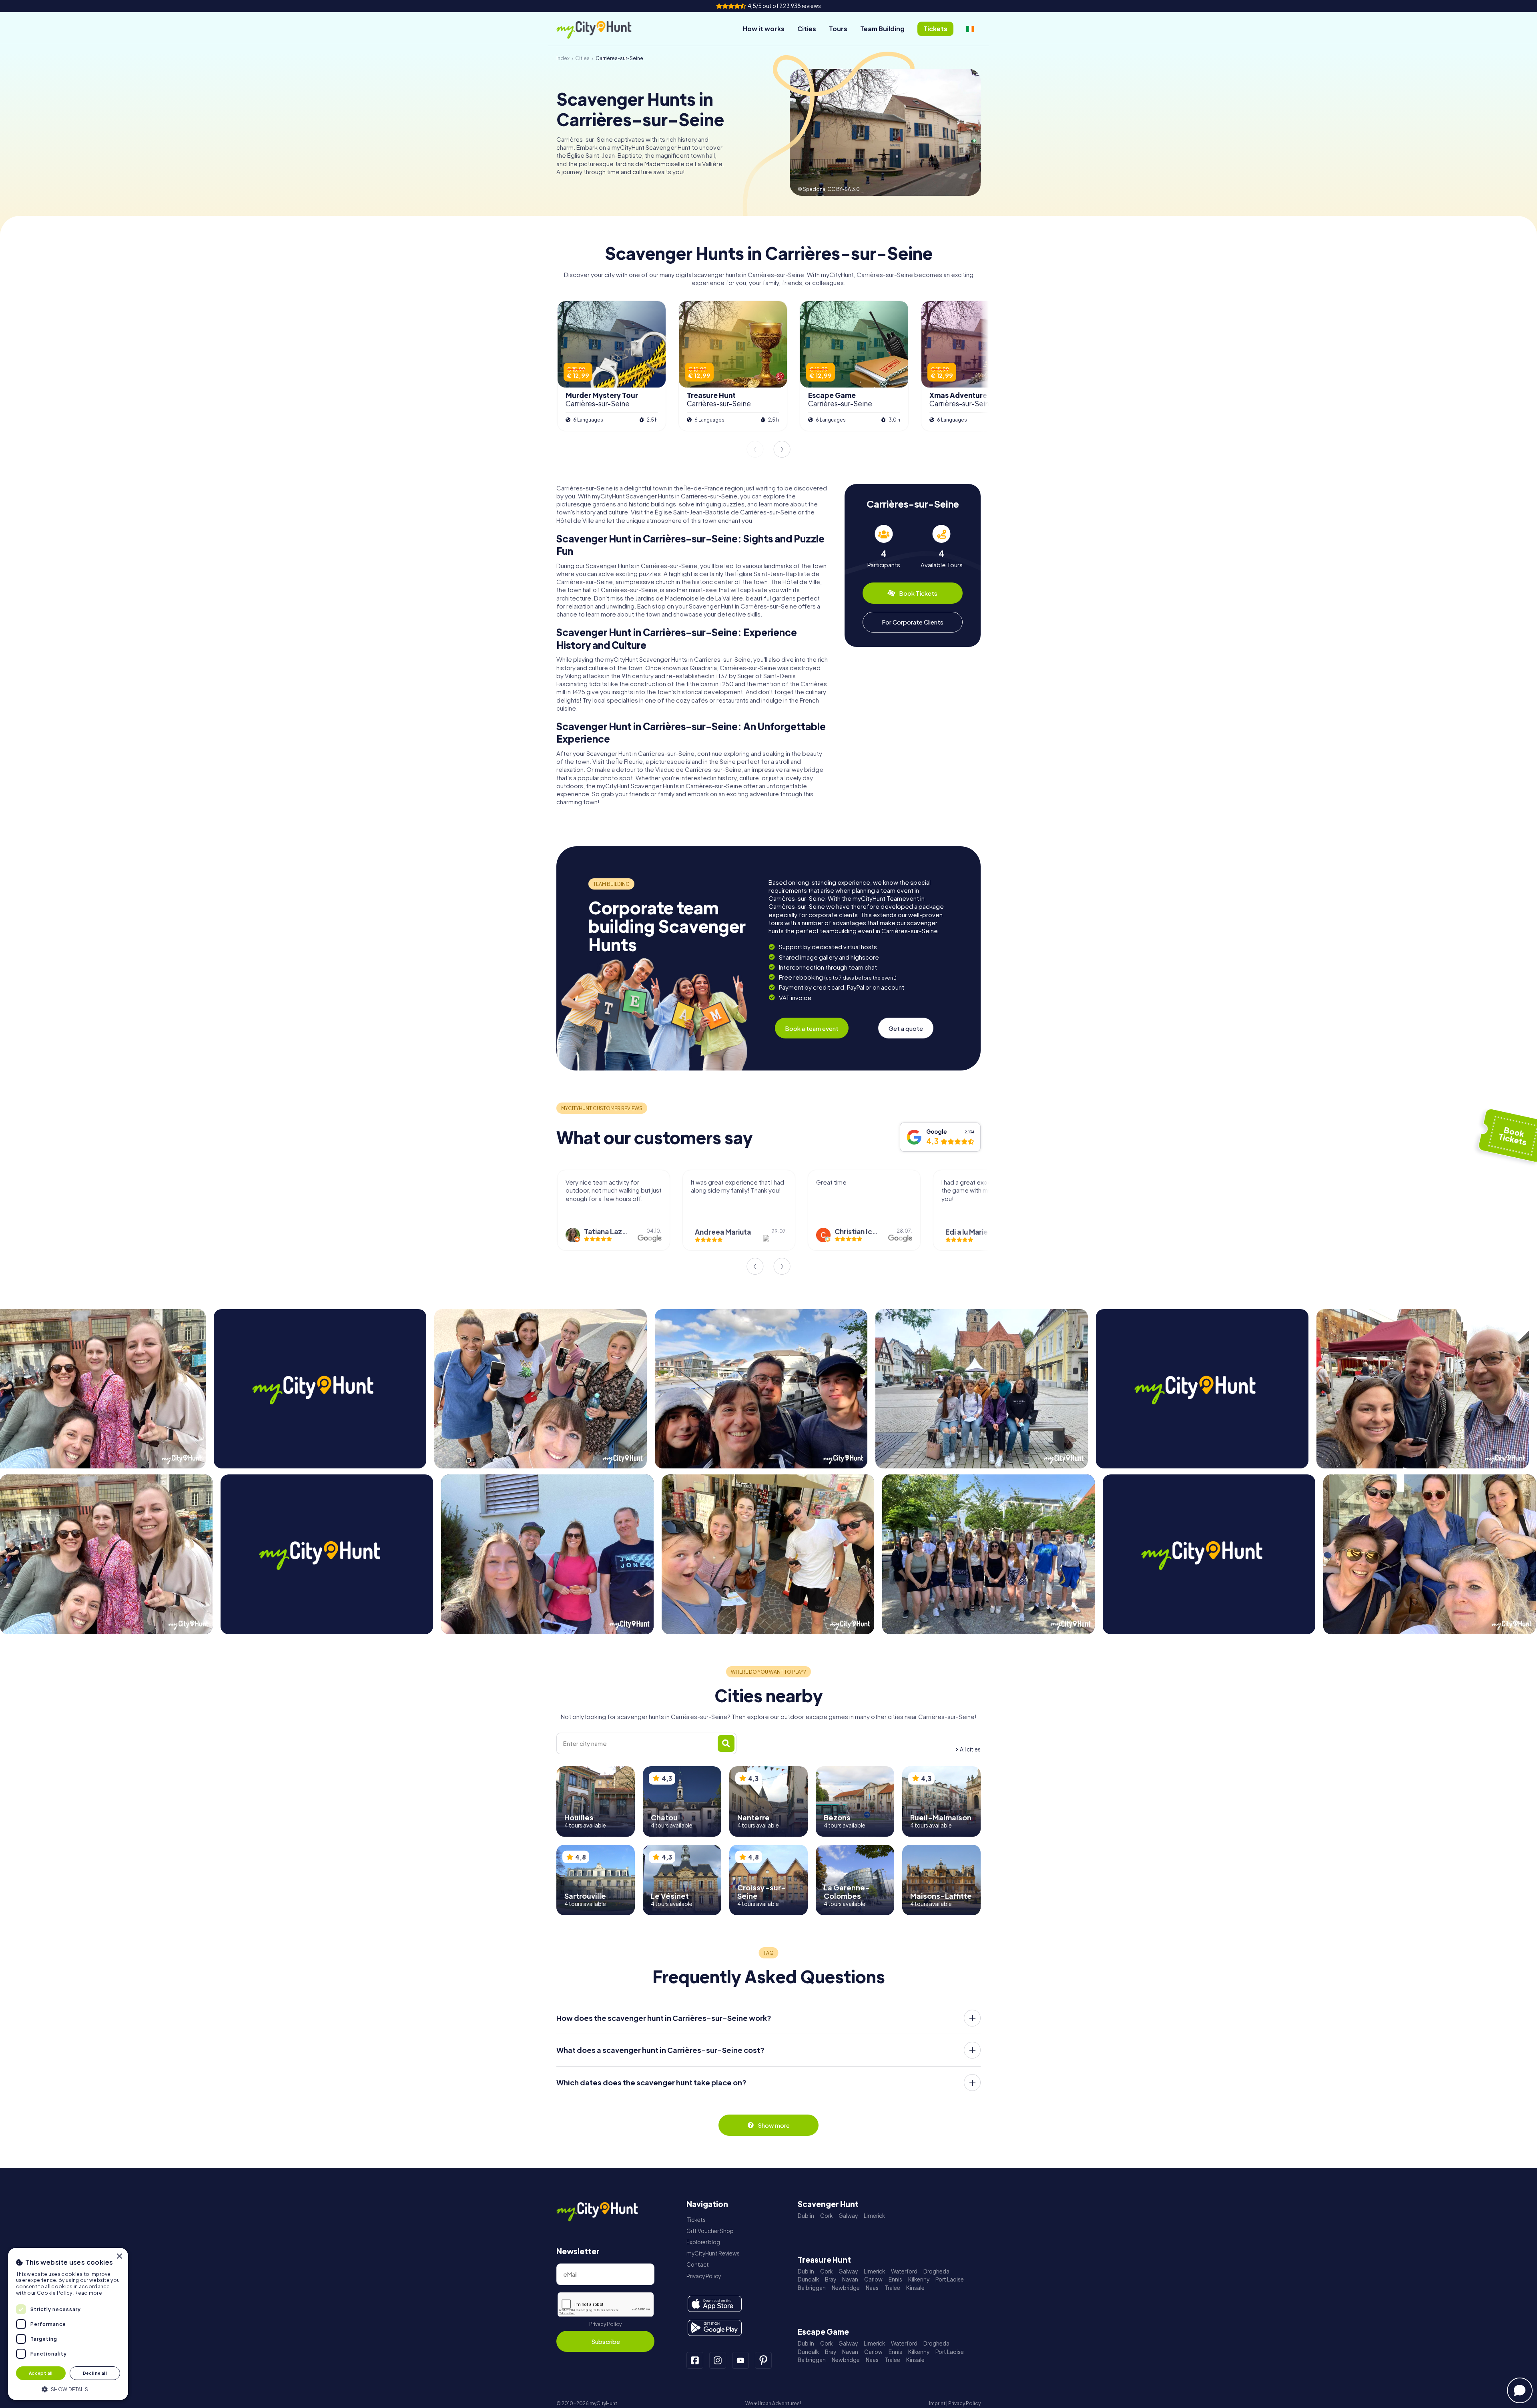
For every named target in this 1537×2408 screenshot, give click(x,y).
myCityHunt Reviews (713, 2253)
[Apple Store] (715, 2304)
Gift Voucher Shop (710, 2231)
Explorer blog (703, 2242)
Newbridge (846, 2288)
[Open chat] (1520, 2390)
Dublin (806, 2216)
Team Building (882, 29)
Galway (848, 2216)
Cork (826, 2216)
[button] (68, 2389)
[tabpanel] (884, 547)
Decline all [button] (95, 2373)
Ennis (895, 2279)
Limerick (874, 2216)
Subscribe (606, 2341)
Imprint (937, 2403)
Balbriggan (812, 2288)
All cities (970, 1749)
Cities (807, 29)
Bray (831, 2279)
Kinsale (915, 2288)
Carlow (873, 2279)
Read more (88, 2293)
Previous (755, 449)
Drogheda (936, 2271)
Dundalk (808, 2279)
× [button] (119, 2256)
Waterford (904, 2271)
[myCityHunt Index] (602, 29)
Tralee (892, 2288)
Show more (774, 2125)
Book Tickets (918, 593)
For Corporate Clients (913, 622)
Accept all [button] (41, 2373)
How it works (764, 29)
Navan (850, 2279)
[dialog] (68, 2324)
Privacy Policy (605, 2324)
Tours (838, 29)
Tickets (696, 2220)
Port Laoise (950, 2279)
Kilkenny (919, 2279)
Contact (698, 2264)
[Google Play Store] (715, 2328)
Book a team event (812, 1028)
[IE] (970, 29)
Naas (872, 2288)
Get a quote (906, 1028)
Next (782, 449)
